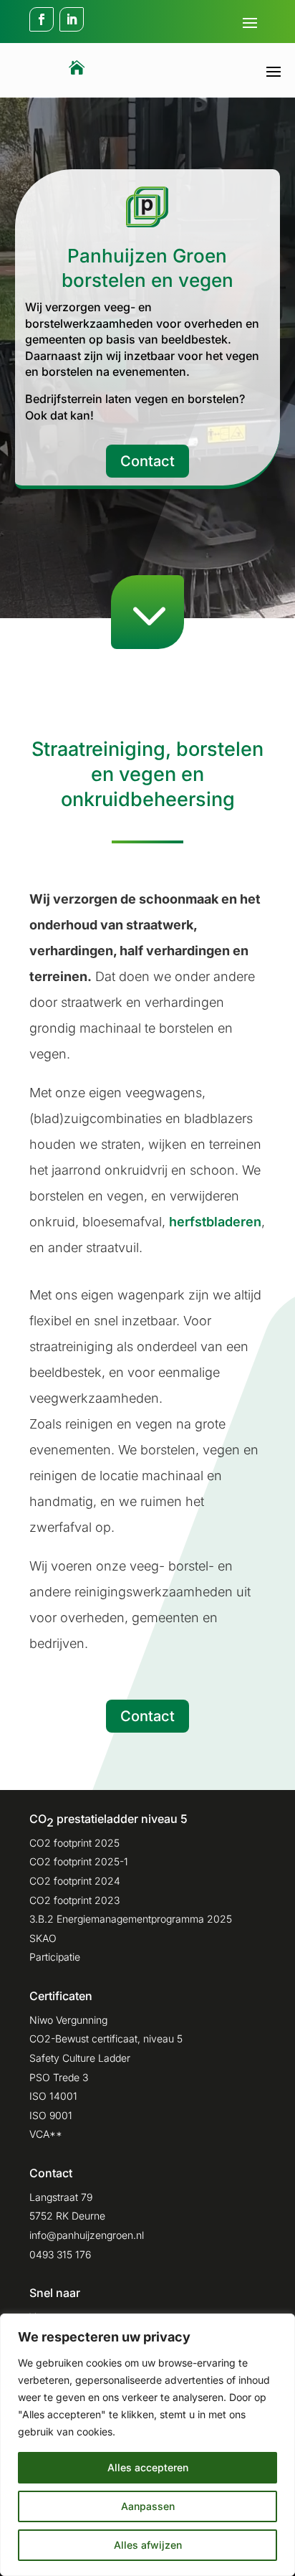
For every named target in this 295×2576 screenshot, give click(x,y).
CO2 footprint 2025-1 (79, 1861)
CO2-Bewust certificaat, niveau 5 (106, 2038)
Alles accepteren (148, 2467)
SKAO (43, 1938)
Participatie (55, 1957)
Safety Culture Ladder (80, 2058)
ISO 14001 (53, 2096)
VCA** (46, 2134)
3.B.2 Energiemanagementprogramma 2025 (131, 1919)
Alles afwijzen (148, 2545)
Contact (147, 461)
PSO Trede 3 (59, 2077)
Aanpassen (148, 2506)
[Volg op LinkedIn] (72, 19)
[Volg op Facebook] (42, 19)
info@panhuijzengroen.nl (87, 2235)
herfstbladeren (215, 1222)
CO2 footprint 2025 (74, 1843)
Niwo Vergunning (68, 2020)
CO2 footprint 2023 (74, 1900)
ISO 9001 (51, 2115)
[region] (147, 2445)
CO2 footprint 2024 (75, 1881)
